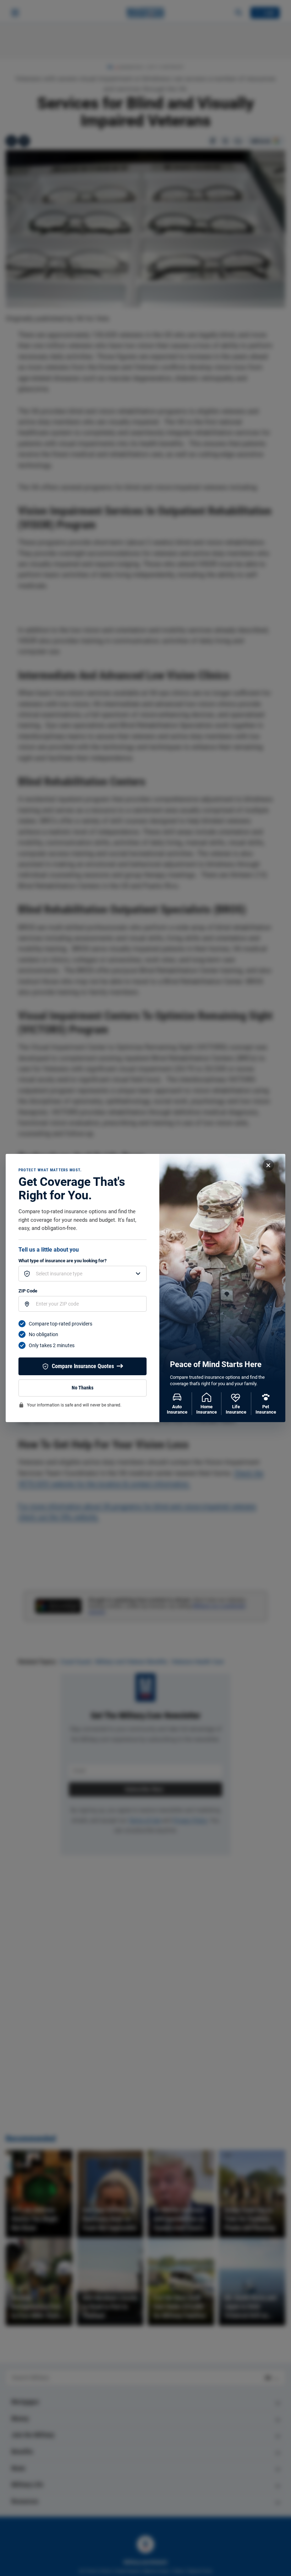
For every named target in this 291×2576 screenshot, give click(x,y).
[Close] (268, 1165)
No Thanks (83, 1388)
